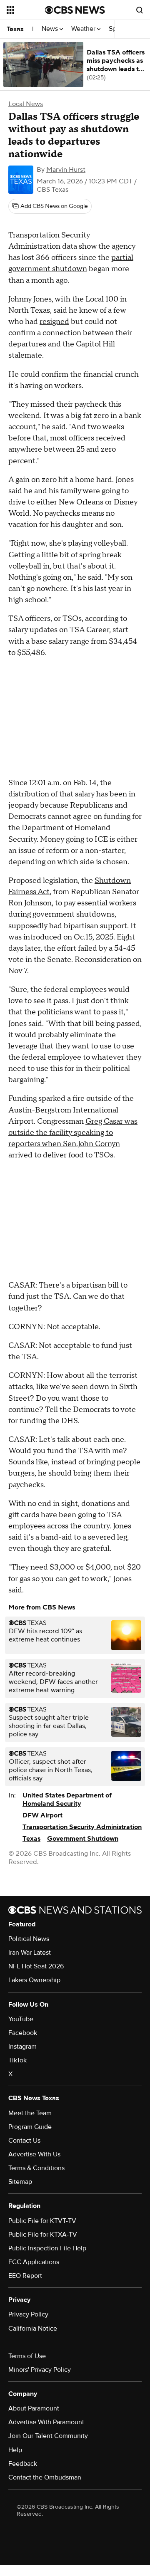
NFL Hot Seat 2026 (36, 1966)
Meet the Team (30, 2113)
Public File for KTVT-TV (42, 2221)
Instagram (22, 2047)
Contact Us (24, 2141)
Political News (29, 1939)
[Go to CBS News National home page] (75, 10)
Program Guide (30, 2127)
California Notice (33, 2329)
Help (15, 2450)
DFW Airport (42, 1815)
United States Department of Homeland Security (67, 1800)
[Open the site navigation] (26, 10)
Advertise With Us (34, 2154)
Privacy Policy (28, 2314)
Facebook (23, 2033)
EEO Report (25, 2276)
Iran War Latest (30, 1953)
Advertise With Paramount (46, 2422)
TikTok (17, 2060)
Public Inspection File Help (47, 2248)
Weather (84, 29)
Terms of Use (27, 2356)
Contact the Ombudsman (45, 2477)
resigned (54, 322)
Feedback (23, 2464)
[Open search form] (140, 10)
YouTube (21, 2019)
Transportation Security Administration (82, 1827)
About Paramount (34, 2408)
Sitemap (20, 2182)
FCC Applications (34, 2262)
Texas (15, 29)
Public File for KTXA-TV (43, 2235)
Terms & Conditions (36, 2168)
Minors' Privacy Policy (40, 2370)
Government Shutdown (83, 1839)
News (51, 29)
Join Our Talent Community (48, 2436)
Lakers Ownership (34, 1980)
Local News (26, 104)
